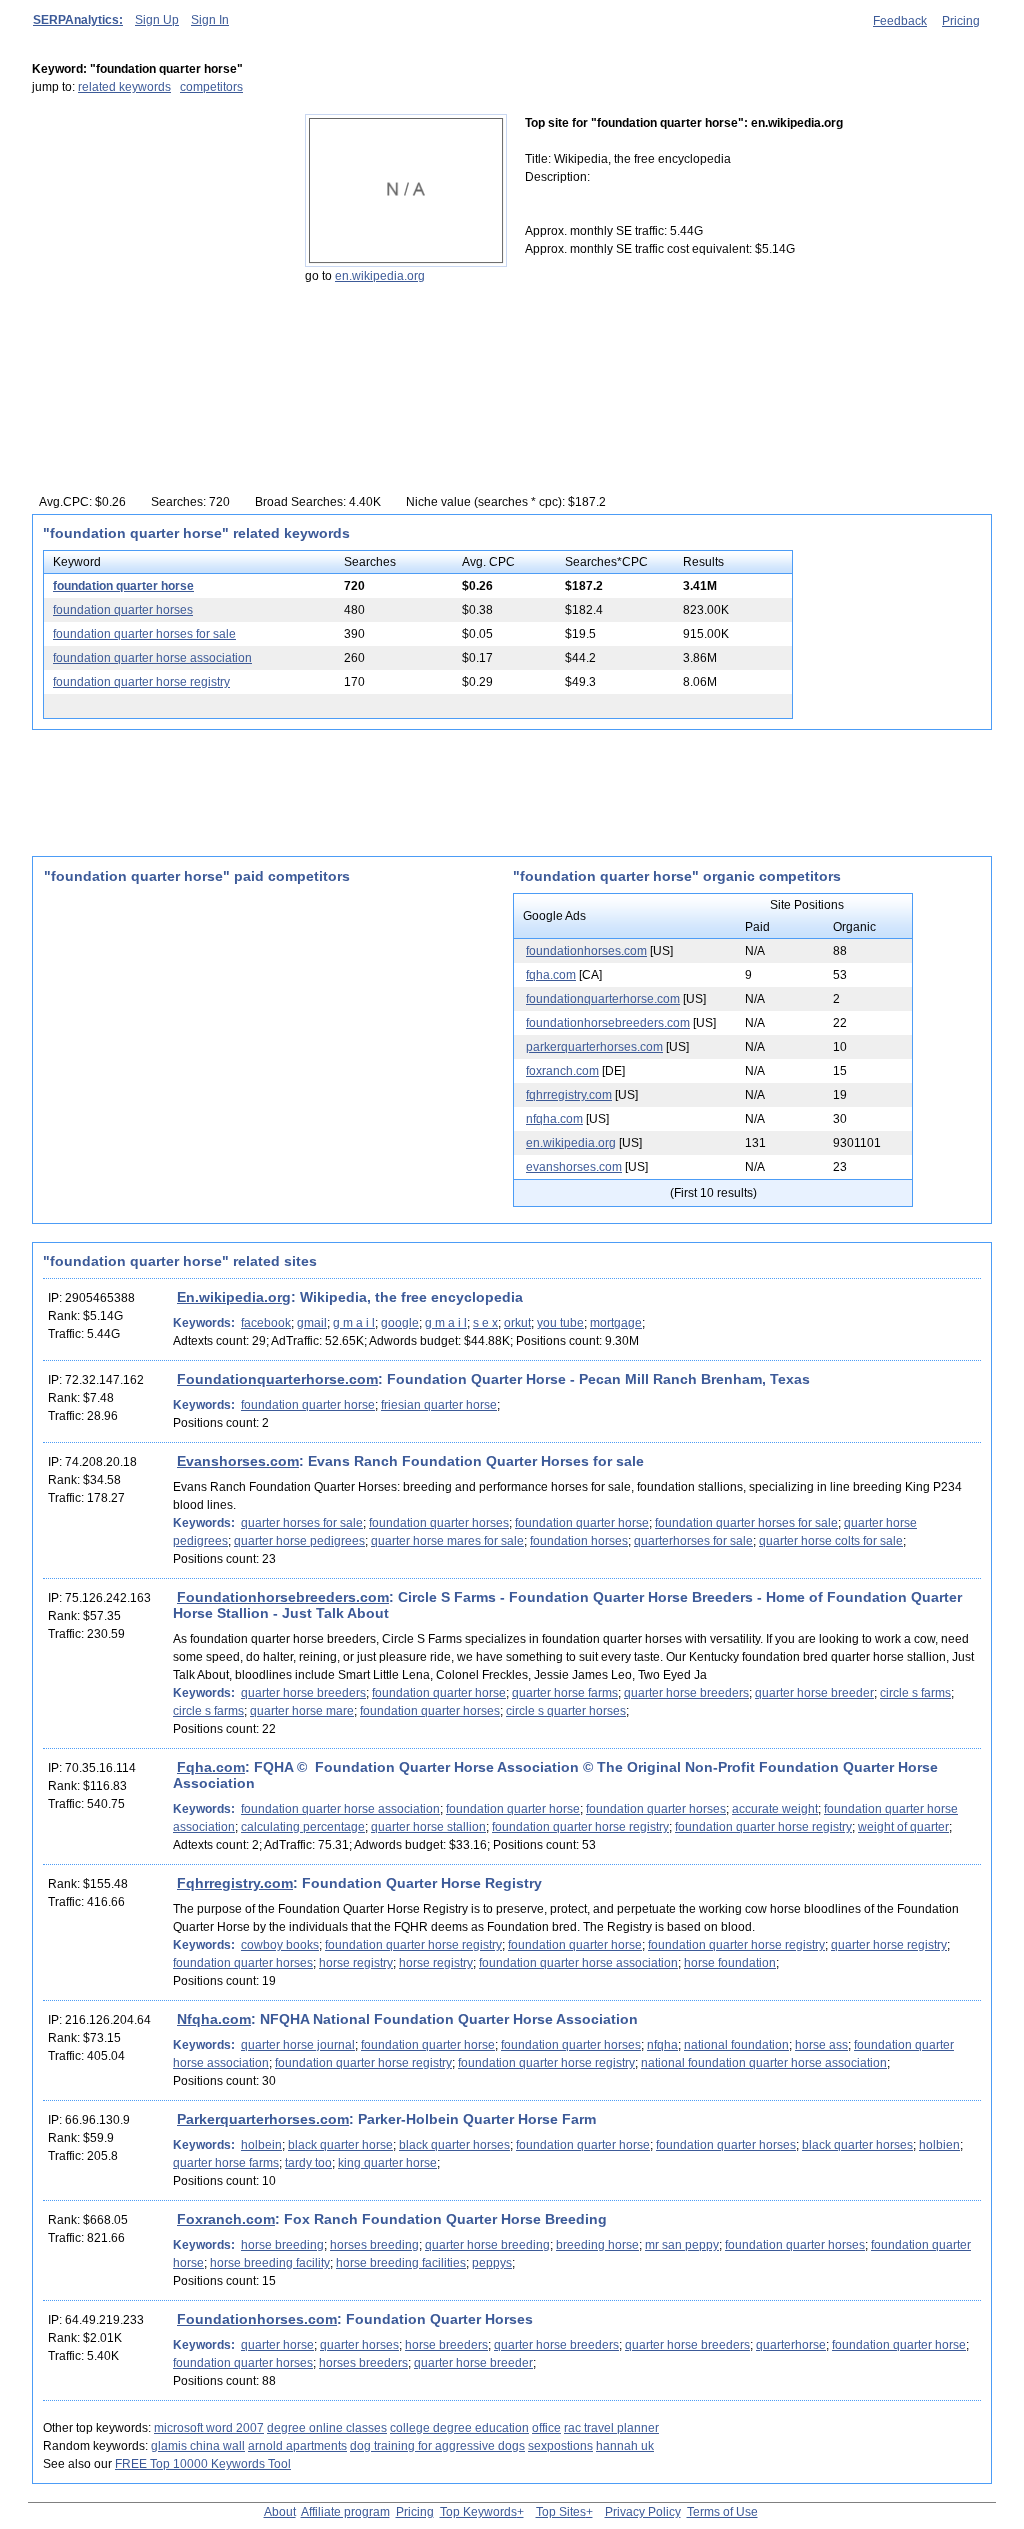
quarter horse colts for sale (831, 1541)
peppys (492, 2263)
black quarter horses (454, 2145)
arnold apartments (297, 2446)
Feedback (900, 21)
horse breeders (446, 2345)
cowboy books (280, 1945)
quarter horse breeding (487, 2245)
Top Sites (561, 2512)
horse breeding (282, 2245)
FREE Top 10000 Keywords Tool (203, 2464)
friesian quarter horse (439, 1405)
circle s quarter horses (566, 1711)
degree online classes (327, 2428)
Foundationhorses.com (257, 2319)
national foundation (736, 2045)
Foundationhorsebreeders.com (283, 1597)
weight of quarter (903, 1827)
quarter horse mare (302, 1711)
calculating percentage (303, 1827)
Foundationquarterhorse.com (277, 1379)
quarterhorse (791, 2345)
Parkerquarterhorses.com (263, 2119)
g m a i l (354, 1323)
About (280, 2512)
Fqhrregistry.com (235, 1883)
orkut (517, 1323)
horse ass (821, 2045)
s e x (485, 1323)
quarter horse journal (298, 2045)
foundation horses (579, 1541)
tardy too (308, 2163)
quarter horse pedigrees (299, 1541)
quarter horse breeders (303, 1693)
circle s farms (915, 1693)
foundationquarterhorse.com (603, 999)
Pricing (961, 21)
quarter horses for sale (302, 1523)
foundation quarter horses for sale (144, 634)
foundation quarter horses (123, 610)
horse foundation (730, 1963)
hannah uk (625, 2446)
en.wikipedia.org (380, 276)
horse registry (356, 1963)
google (400, 1323)
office (546, 2428)
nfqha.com (554, 1119)
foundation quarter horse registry (141, 682)
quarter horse (277, 2345)
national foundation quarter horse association (764, 2063)
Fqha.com (211, 1767)
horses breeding (374, 2245)
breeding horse (597, 2245)
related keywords (124, 87)
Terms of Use (722, 2512)
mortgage (616, 1323)
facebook (266, 1323)
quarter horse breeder (814, 1693)
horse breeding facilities (401, 2263)
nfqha (662, 2045)
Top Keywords (478, 2512)
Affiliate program (345, 2512)
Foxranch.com (226, 2219)
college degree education (459, 2428)
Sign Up (157, 20)
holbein (261, 2145)
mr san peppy (682, 2245)
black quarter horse (340, 2145)
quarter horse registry (889, 1945)
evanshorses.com (574, 1167)
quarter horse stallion (428, 1827)
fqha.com (551, 975)
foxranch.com (562, 1071)
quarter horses (359, 2345)
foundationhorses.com (586, 951)
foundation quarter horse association (152, 658)
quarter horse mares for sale (447, 1541)
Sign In (210, 20)
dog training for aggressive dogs (437, 2446)
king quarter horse (387, 2163)
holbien (939, 2145)
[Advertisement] (157, 239)
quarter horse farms (565, 1693)
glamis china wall (198, 2446)
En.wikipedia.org (234, 1297)
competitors (211, 87)
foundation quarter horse (123, 586)
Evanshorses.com (238, 1461)
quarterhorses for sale (693, 1541)
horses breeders (363, 2363)
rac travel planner (611, 2428)
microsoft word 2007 (209, 2428)
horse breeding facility (270, 2263)
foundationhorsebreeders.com (608, 1023)
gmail (312, 1323)
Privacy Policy (643, 2512)
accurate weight (775, 1809)
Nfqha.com (214, 2019)
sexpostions (560, 2446)
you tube (560, 1323)
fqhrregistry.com (569, 1095)
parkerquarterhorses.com (594, 1047)
